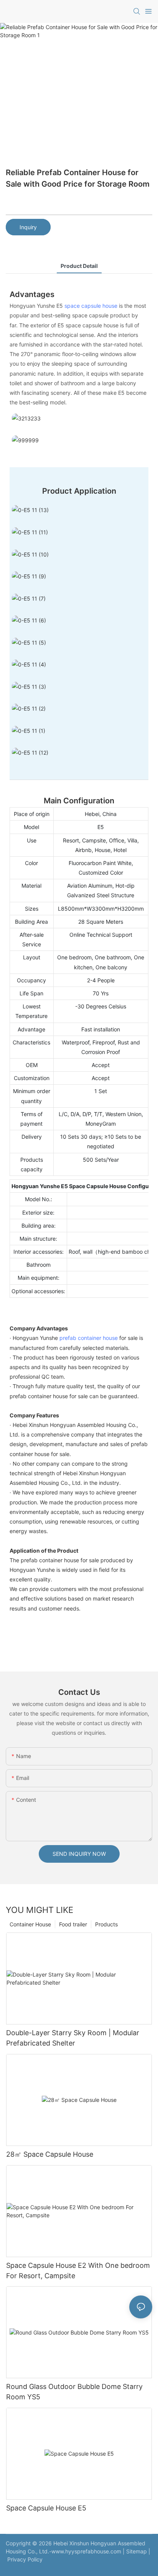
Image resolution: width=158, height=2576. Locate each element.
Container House (30, 1924)
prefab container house (89, 1338)
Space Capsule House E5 (46, 2508)
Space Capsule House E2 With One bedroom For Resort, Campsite (78, 2271)
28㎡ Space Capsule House (50, 2154)
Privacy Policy (25, 2559)
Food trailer (73, 1924)
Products (106, 1924)
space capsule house (91, 306)
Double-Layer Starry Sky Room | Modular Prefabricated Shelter (73, 2038)
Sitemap (137, 2551)
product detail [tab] (79, 266)
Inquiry (28, 227)
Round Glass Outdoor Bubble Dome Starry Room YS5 (74, 2392)
